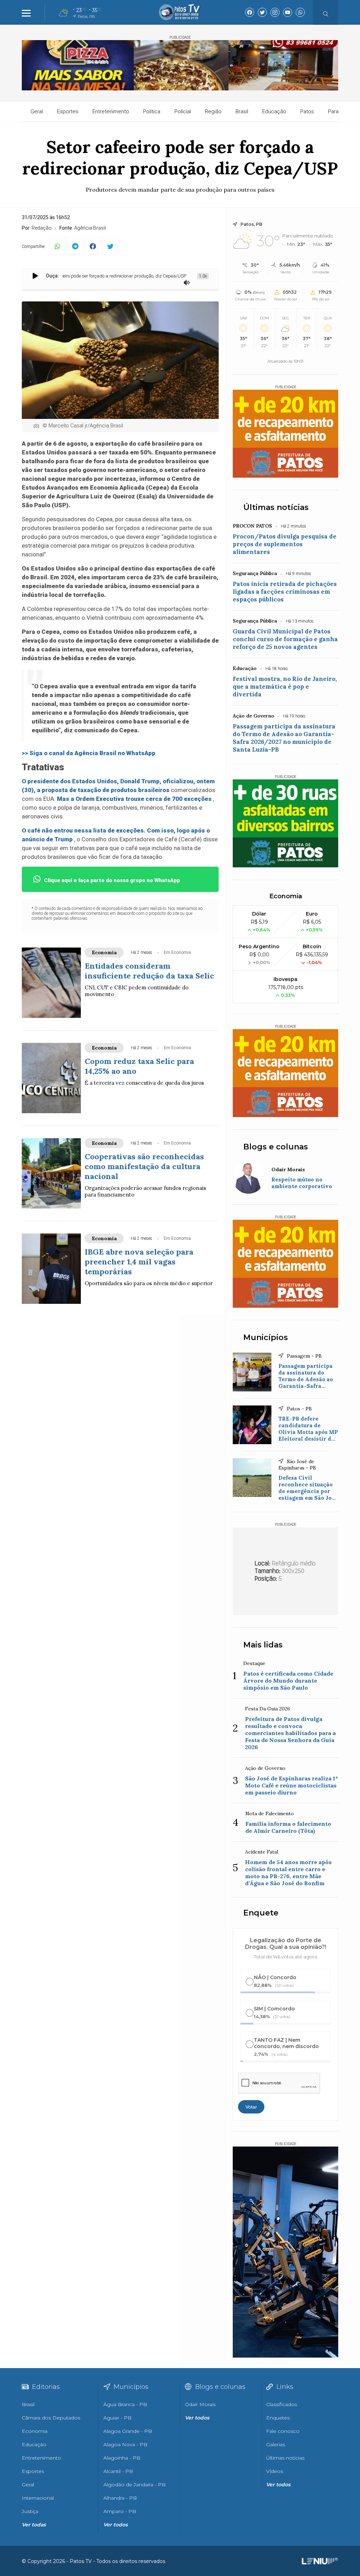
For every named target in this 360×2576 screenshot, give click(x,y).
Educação (274, 111)
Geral (37, 111)
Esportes (68, 111)
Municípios (266, 1337)
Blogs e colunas (276, 1147)
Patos (307, 111)
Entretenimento (111, 111)
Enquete (261, 1913)
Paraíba (337, 111)
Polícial (183, 111)
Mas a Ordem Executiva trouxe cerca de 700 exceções (134, 799)
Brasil (242, 111)
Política (152, 111)
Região (213, 111)
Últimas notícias (276, 507)
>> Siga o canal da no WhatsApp (89, 753)
